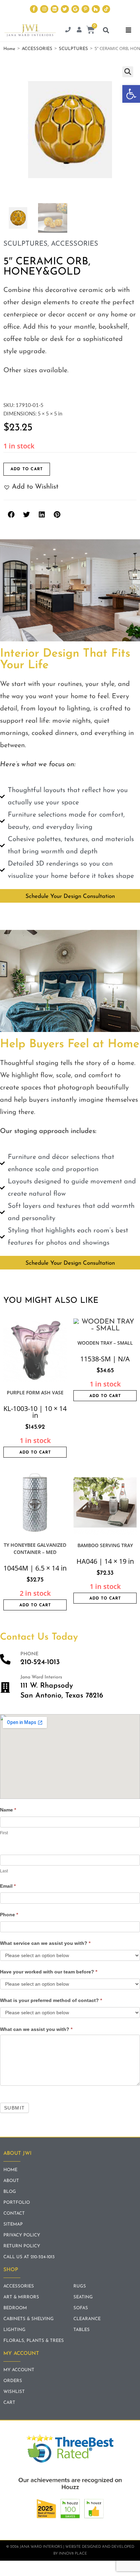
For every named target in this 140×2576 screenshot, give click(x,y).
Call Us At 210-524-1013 (29, 2257)
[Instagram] (44, 9)
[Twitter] (65, 9)
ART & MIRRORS (21, 2297)
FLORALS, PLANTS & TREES (34, 2341)
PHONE (29, 1654)
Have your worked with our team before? (49, 1972)
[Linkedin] (55, 9)
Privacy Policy (22, 2235)
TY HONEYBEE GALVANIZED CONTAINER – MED (35, 1548)
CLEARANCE (87, 2319)
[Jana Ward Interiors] (5, 1687)
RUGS (80, 2286)
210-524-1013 (40, 1662)
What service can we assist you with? (45, 1943)
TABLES (82, 2330)
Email (8, 1886)
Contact (14, 2213)
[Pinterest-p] (85, 9)
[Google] (75, 9)
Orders (13, 2381)
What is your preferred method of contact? (51, 2000)
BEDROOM (15, 2308)
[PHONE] (5, 1659)
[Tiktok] (106, 9)
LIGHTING (14, 2330)
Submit (14, 2108)
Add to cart (27, 469)
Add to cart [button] (35, 1453)
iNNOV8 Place (73, 2554)
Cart (9, 2403)
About (11, 2181)
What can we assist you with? (36, 2029)
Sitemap (13, 2224)
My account (19, 2370)
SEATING (83, 2297)
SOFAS (81, 2308)
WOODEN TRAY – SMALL (105, 1343)
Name (8, 1810)
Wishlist (14, 2392)
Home (9, 49)
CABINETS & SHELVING (29, 2319)
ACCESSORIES (37, 49)
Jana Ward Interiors (41, 1677)
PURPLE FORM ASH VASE (35, 1392)
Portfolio (17, 2203)
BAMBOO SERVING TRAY (105, 1545)
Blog (10, 2192)
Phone (9, 1915)
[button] (131, 94)
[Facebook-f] (34, 9)
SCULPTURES (73, 49)
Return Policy (22, 2246)
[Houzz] (96, 9)
